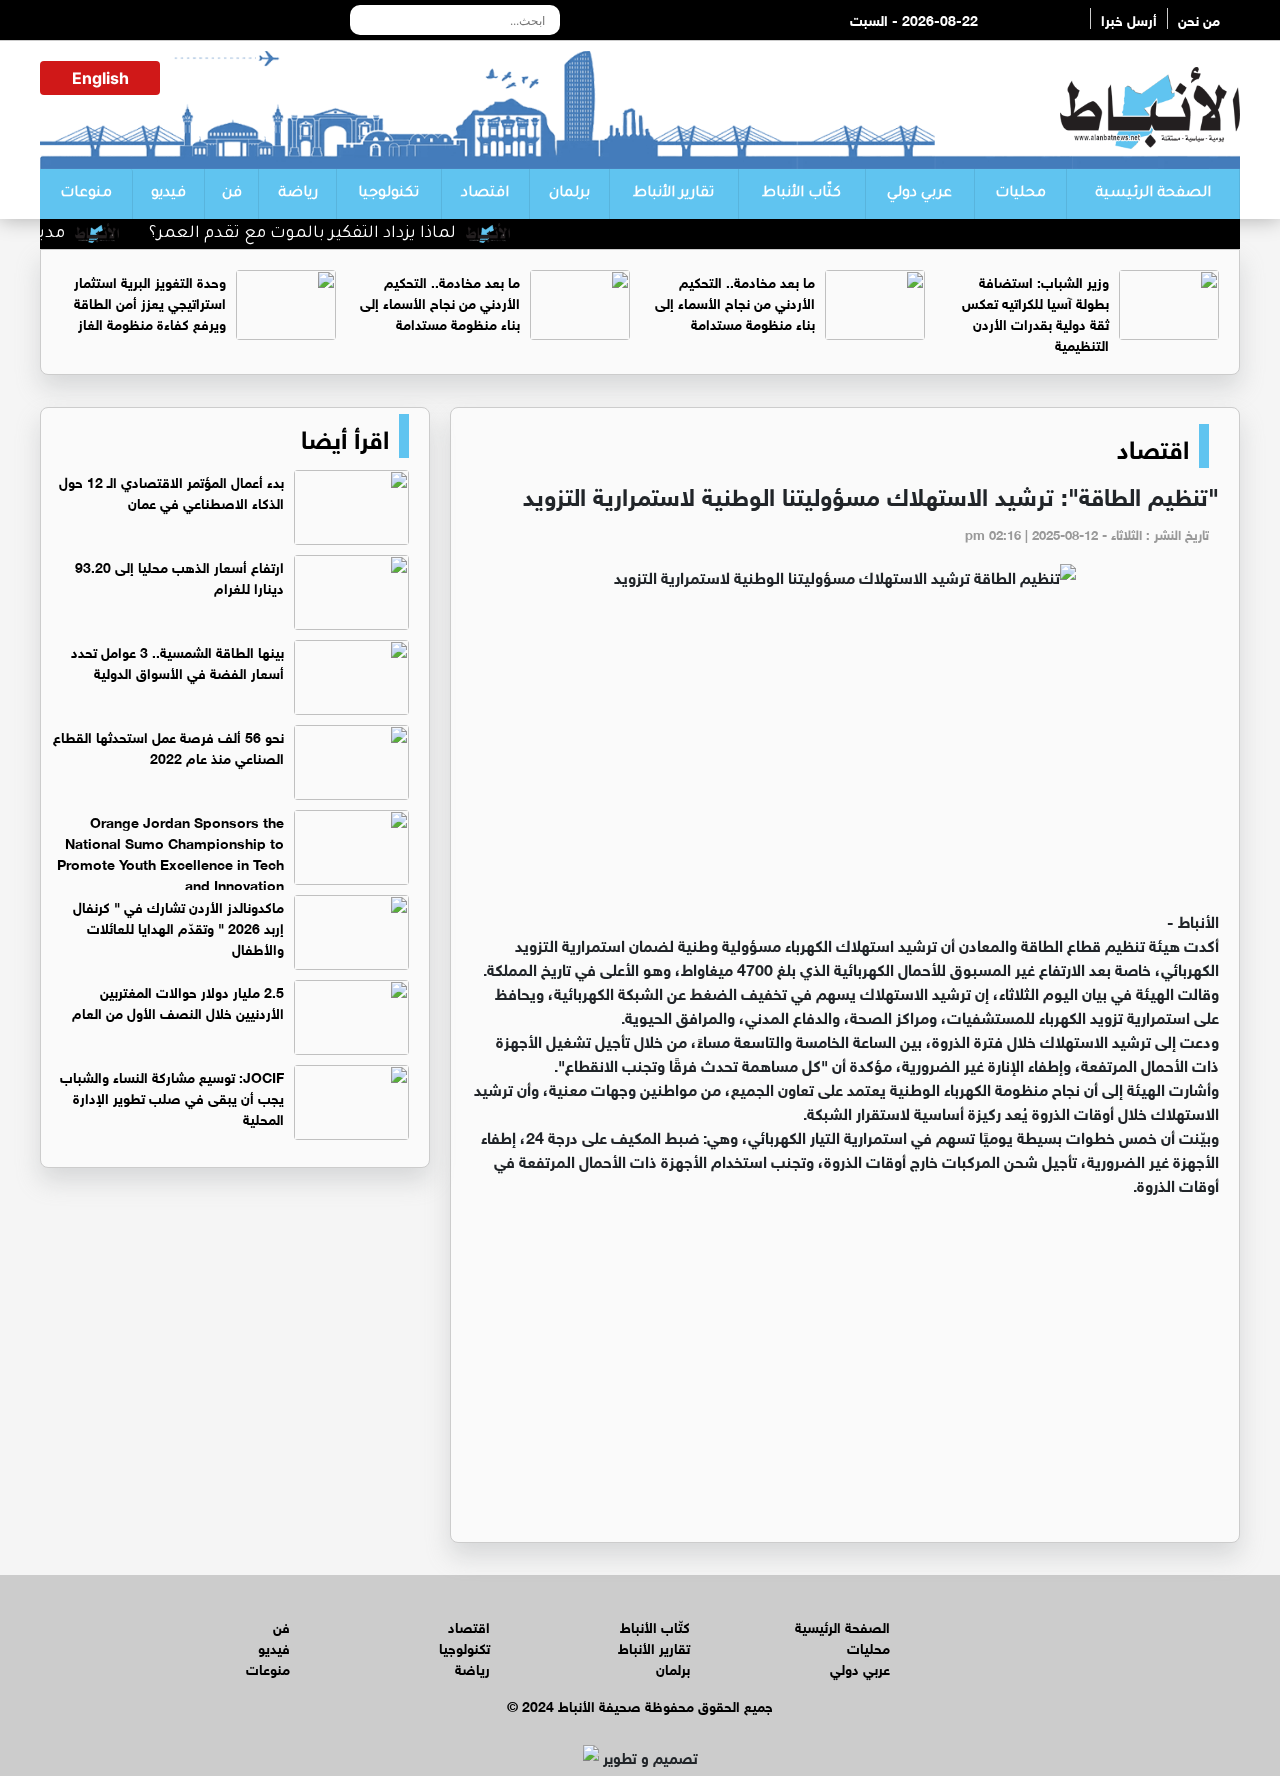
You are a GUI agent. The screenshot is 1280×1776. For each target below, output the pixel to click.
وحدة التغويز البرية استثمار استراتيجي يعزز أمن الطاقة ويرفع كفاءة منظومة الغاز (150, 301)
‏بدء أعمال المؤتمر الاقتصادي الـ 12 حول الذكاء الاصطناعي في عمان (171, 491)
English (100, 78)
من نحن (1199, 18)
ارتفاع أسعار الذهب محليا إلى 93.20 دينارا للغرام (179, 576)
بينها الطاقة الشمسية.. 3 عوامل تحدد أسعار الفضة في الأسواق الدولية (177, 661)
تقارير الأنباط (673, 194)
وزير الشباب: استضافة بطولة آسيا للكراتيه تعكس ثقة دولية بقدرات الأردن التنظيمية (1035, 312)
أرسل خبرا (1129, 18)
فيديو (168, 194)
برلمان (569, 194)
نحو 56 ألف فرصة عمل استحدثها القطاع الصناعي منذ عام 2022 (168, 746)
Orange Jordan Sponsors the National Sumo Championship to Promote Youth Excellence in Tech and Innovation (170, 852)
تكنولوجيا (388, 194)
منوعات (86, 194)
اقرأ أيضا (345, 436)
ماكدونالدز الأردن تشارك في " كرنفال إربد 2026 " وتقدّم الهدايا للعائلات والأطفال (178, 926)
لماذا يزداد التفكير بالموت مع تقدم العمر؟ (331, 234)
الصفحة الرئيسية (1153, 194)
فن (232, 194)
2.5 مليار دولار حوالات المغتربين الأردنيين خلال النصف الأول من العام (178, 1001)
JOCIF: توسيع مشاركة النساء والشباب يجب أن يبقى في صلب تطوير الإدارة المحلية (172, 1096)
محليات (1020, 194)
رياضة (298, 194)
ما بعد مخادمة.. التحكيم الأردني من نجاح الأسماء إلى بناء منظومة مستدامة (735, 301)
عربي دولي (919, 194)
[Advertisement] (845, 758)
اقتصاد (485, 194)
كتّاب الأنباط (801, 194)
